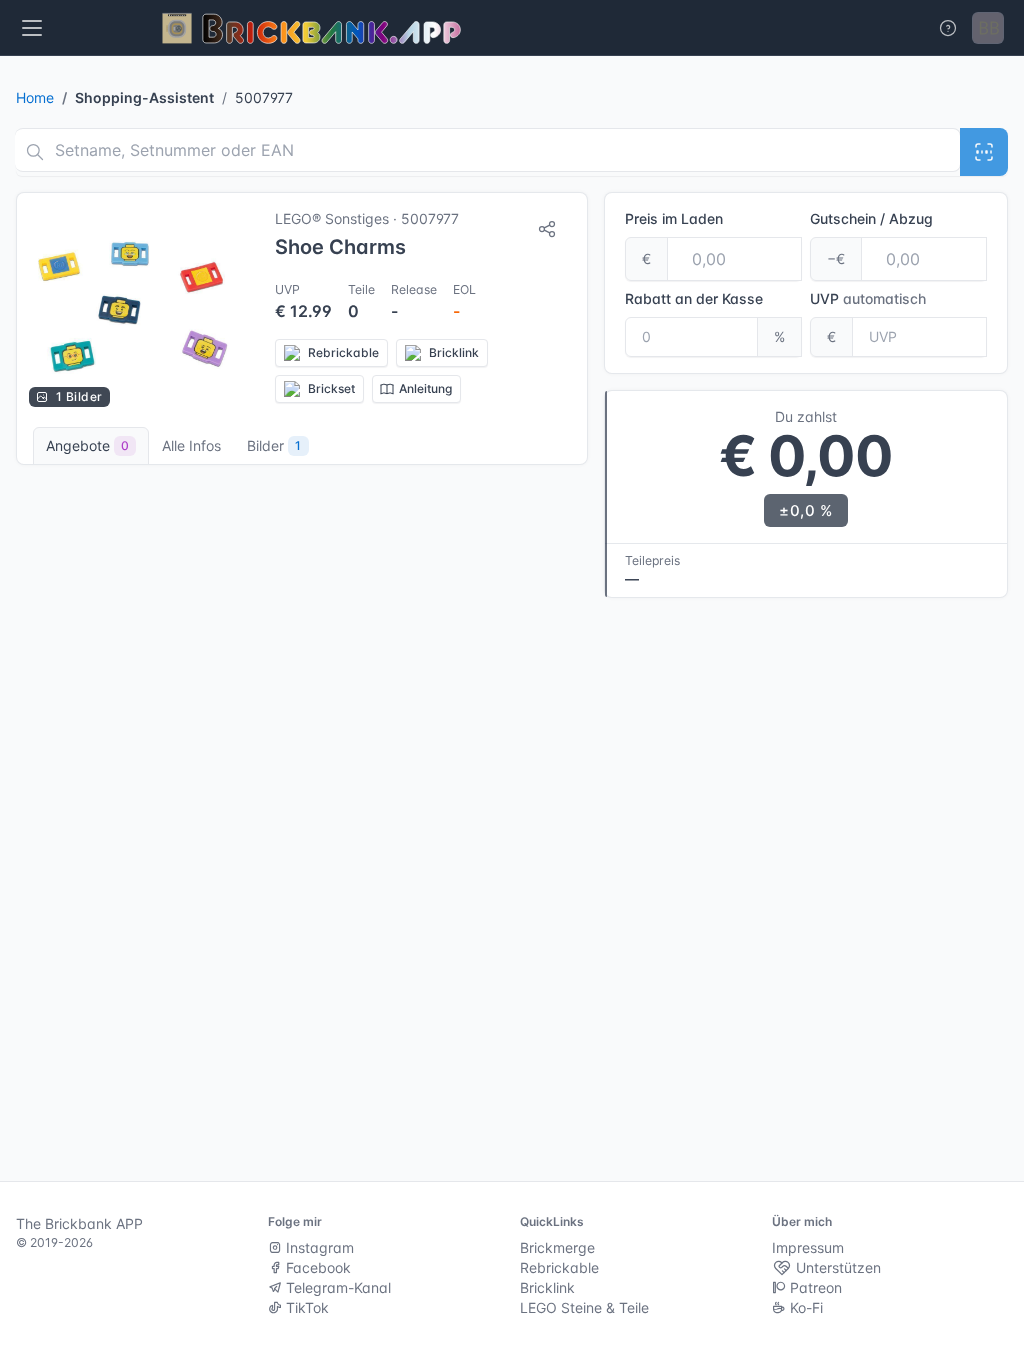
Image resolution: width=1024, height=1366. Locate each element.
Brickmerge (557, 1247)
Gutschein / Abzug (871, 218)
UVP (868, 298)
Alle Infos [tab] (191, 445)
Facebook (316, 1267)
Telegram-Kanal (336, 1287)
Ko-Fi (804, 1307)
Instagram (318, 1247)
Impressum (808, 1247)
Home (35, 97)
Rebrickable (559, 1267)
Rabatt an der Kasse (694, 298)
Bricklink (547, 1287)
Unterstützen (836, 1267)
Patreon (814, 1287)
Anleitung (425, 388)
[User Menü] (988, 28)
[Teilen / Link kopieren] (547, 229)
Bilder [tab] (274, 445)
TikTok (305, 1307)
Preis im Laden (674, 218)
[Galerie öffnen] (136, 306)
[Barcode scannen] (984, 152)
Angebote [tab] (87, 445)
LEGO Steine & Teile (584, 1307)
